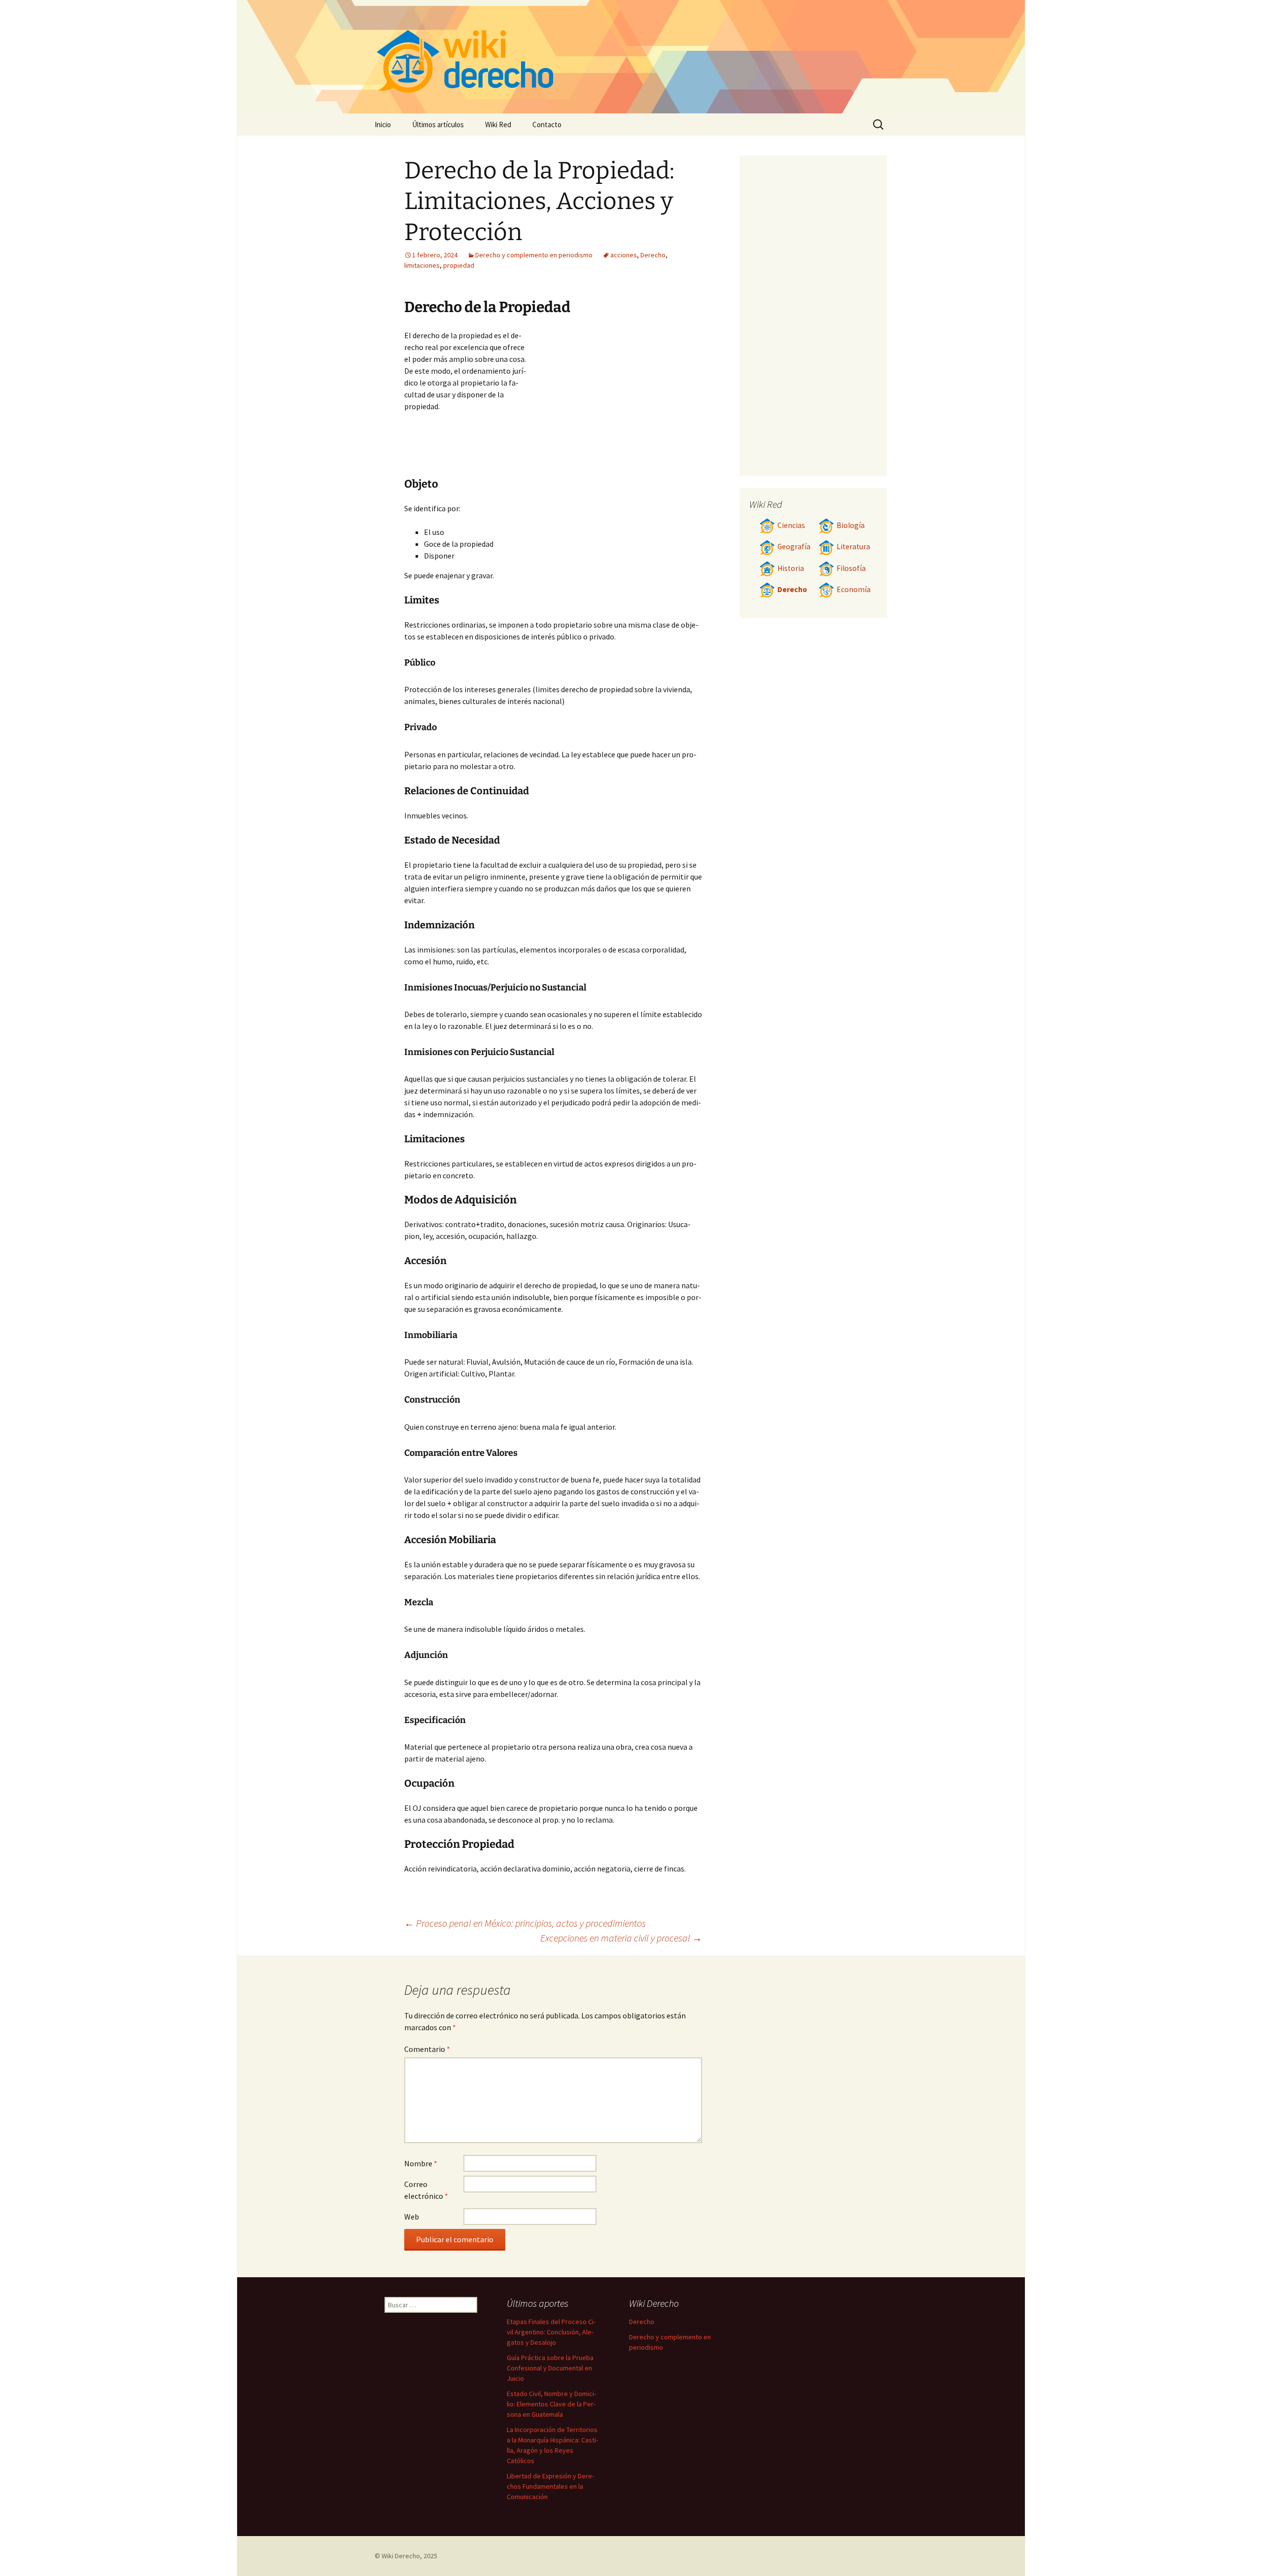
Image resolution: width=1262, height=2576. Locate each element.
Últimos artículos (438, 124)
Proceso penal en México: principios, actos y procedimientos (525, 1923)
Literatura (853, 547)
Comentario (427, 2049)
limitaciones (422, 265)
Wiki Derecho (401, 2556)
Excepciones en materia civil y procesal (621, 1938)
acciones (624, 255)
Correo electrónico (426, 2190)
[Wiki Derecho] (631, 57)
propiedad (459, 265)
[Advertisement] (614, 403)
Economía (854, 589)
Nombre (421, 2163)
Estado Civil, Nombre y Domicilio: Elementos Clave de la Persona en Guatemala (551, 2404)
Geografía (794, 547)
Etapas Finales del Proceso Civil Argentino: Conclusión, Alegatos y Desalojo (551, 2332)
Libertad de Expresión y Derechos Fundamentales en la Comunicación (550, 2486)
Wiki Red (498, 124)
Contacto (547, 124)
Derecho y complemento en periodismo (534, 255)
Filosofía (851, 568)
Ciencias (791, 525)
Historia (791, 568)
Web (412, 2217)
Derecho (653, 255)
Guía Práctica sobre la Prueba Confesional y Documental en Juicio (550, 2368)
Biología (851, 525)
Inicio (383, 124)
